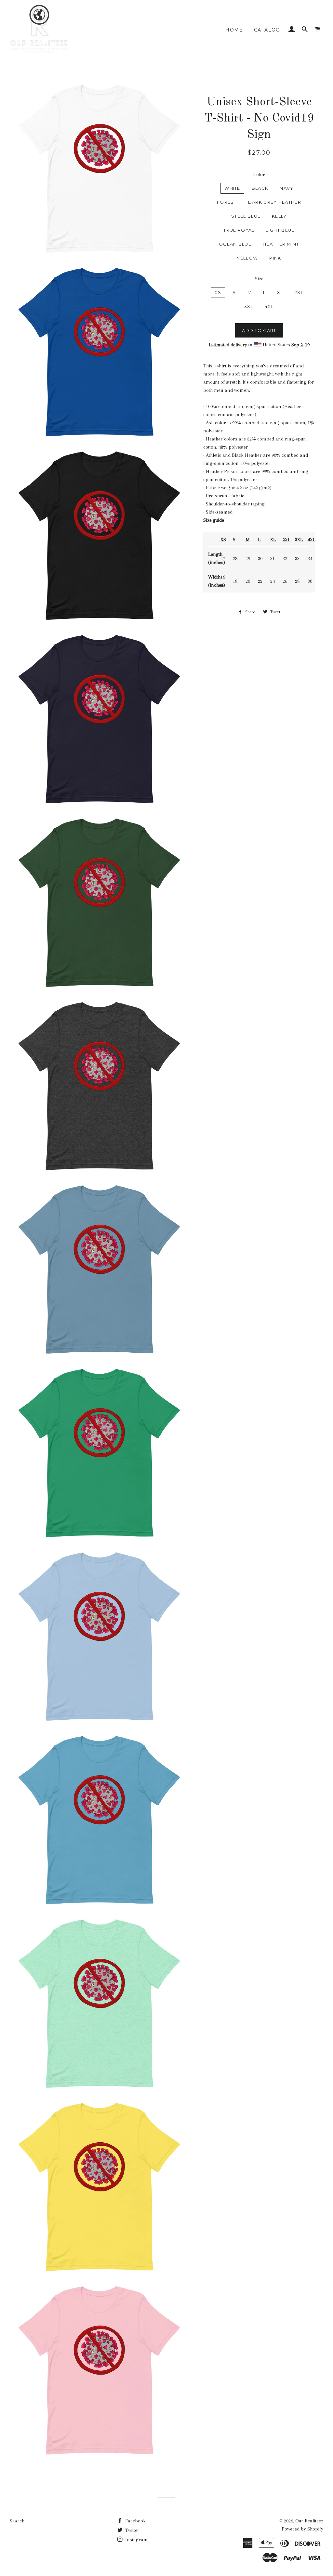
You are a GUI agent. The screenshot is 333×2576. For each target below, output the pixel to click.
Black (260, 188)
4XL (269, 306)
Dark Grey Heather (275, 202)
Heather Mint (281, 244)
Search (17, 2521)
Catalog (267, 30)
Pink (275, 258)
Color (259, 174)
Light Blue (280, 230)
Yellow (247, 258)
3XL (249, 306)
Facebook (135, 2521)
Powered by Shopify (302, 2529)
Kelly (279, 216)
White (232, 188)
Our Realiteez (309, 2521)
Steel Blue (246, 216)
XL (280, 292)
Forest (227, 202)
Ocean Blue (235, 244)
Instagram (136, 2540)
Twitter (132, 2530)
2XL (299, 292)
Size (259, 279)
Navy (286, 188)
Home (234, 30)
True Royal (239, 230)
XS (218, 292)
